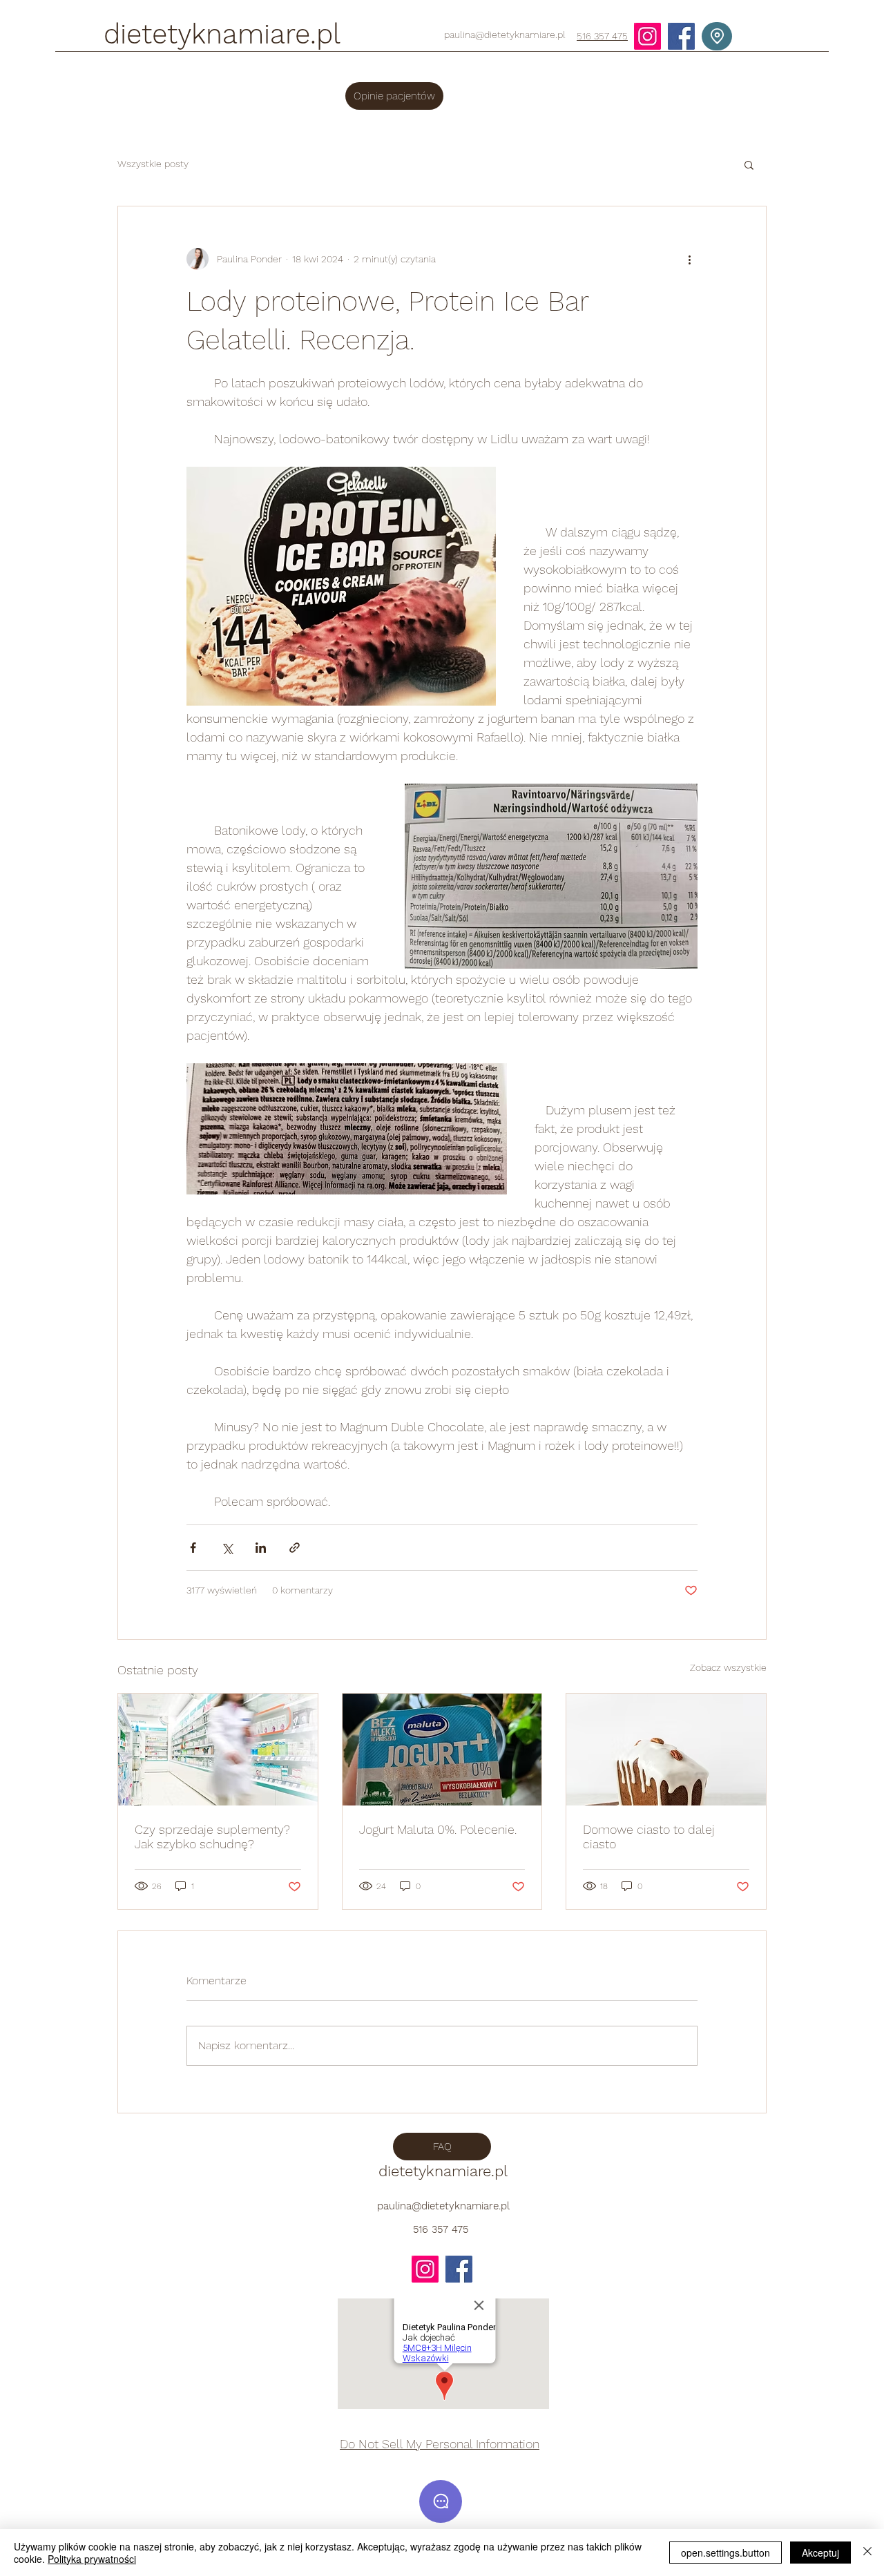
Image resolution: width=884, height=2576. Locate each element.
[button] (749, 164)
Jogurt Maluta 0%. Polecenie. (438, 1829)
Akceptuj (820, 2553)
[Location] (717, 36)
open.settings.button (726, 2553)
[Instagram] (647, 36)
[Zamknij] (867, 2553)
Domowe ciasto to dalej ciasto (649, 1837)
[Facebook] (681, 36)
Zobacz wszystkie (728, 1667)
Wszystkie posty (153, 164)
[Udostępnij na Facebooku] (193, 1548)
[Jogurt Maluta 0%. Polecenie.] (442, 1750)
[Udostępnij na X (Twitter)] (227, 1548)
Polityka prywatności (92, 2559)
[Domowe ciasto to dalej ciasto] (666, 1750)
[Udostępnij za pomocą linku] (295, 1548)
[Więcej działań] (689, 259)
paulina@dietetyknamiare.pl (505, 35)
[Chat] (441, 2501)
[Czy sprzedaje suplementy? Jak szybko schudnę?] (218, 1750)
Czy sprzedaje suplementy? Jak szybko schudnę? (212, 1837)
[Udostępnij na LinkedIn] (261, 1548)
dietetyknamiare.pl (222, 34)
